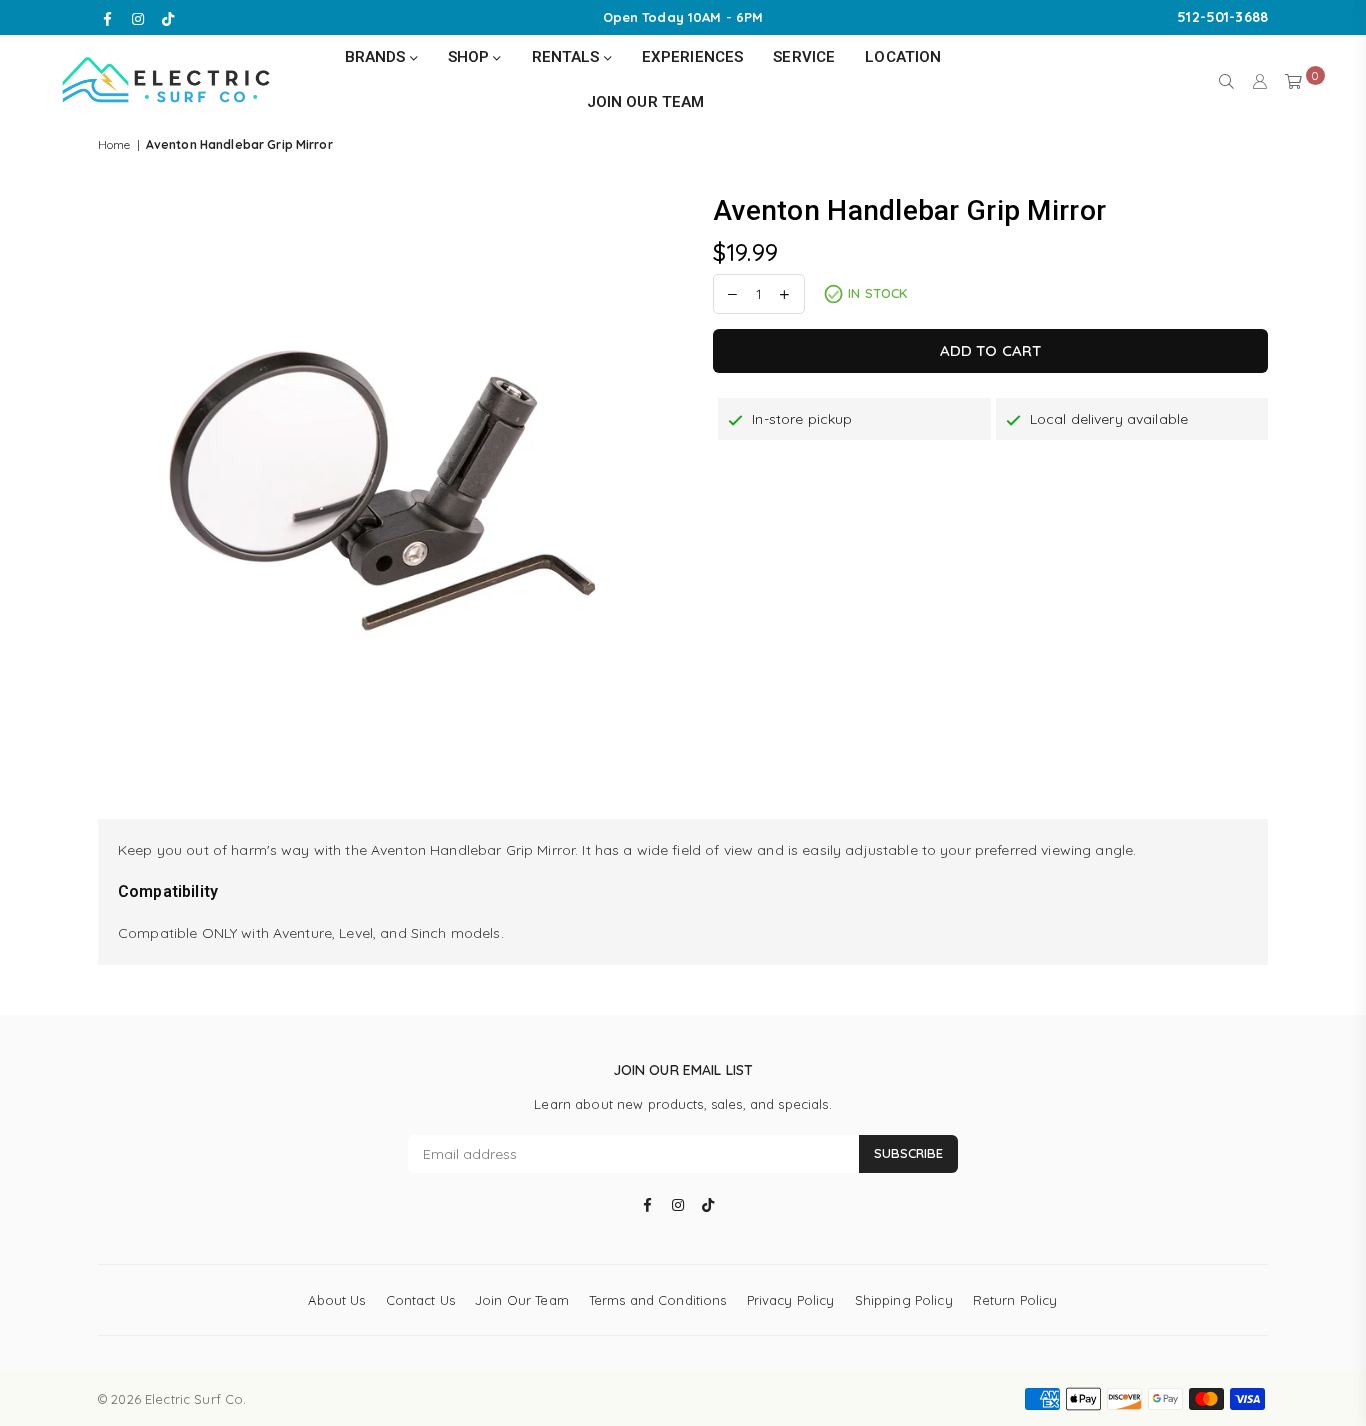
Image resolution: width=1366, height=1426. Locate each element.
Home (114, 144)
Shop (471, 57)
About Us (336, 1300)
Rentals (568, 57)
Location (903, 57)
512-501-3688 (1222, 17)
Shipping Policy (904, 1300)
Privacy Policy (791, 1300)
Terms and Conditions (658, 1300)
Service (804, 57)
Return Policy (1015, 1300)
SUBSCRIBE (908, 1153)
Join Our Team (646, 102)
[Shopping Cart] (1293, 80)
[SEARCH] (1226, 80)
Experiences (693, 57)
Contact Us (420, 1300)
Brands (377, 57)
